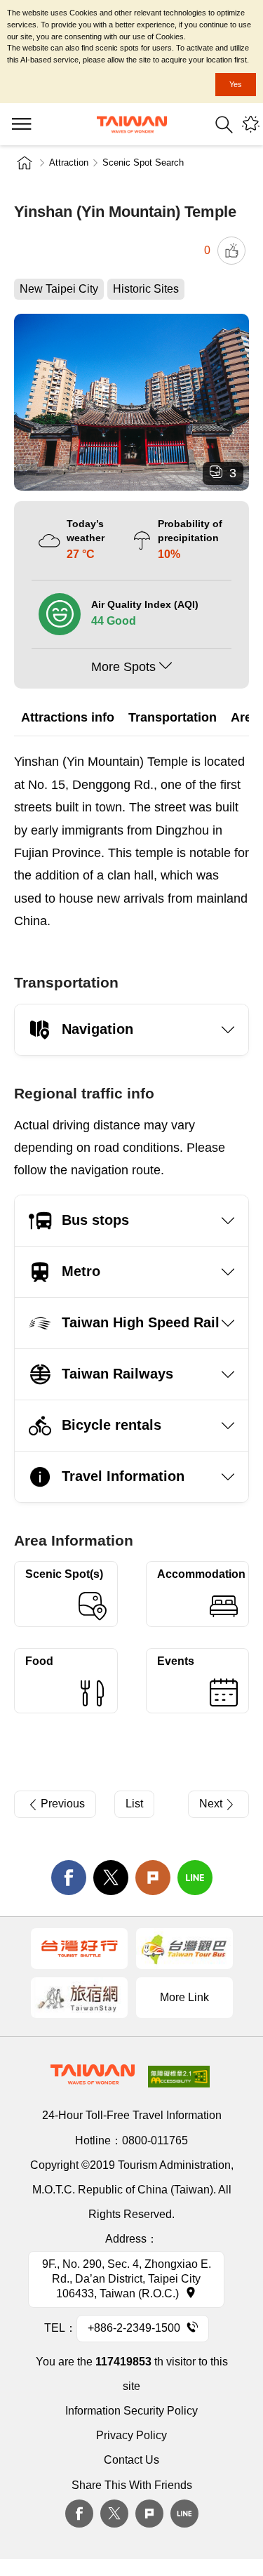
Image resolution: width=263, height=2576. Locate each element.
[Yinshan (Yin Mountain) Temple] (131, 402)
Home (25, 163)
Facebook (79, 2514)
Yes (236, 84)
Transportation (173, 717)
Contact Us (131, 2460)
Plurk (153, 1878)
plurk (149, 2514)
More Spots (123, 667)
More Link (184, 1997)
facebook (69, 1878)
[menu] (21, 124)
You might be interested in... (251, 125)
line (195, 1878)
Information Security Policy (131, 2411)
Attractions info (68, 717)
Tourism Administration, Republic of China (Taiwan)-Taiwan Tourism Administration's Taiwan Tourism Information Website (132, 125)
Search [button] (224, 125)
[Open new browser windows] (79, 1948)
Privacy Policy (131, 2435)
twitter (111, 1878)
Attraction (69, 162)
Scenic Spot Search (143, 162)
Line (184, 2514)
